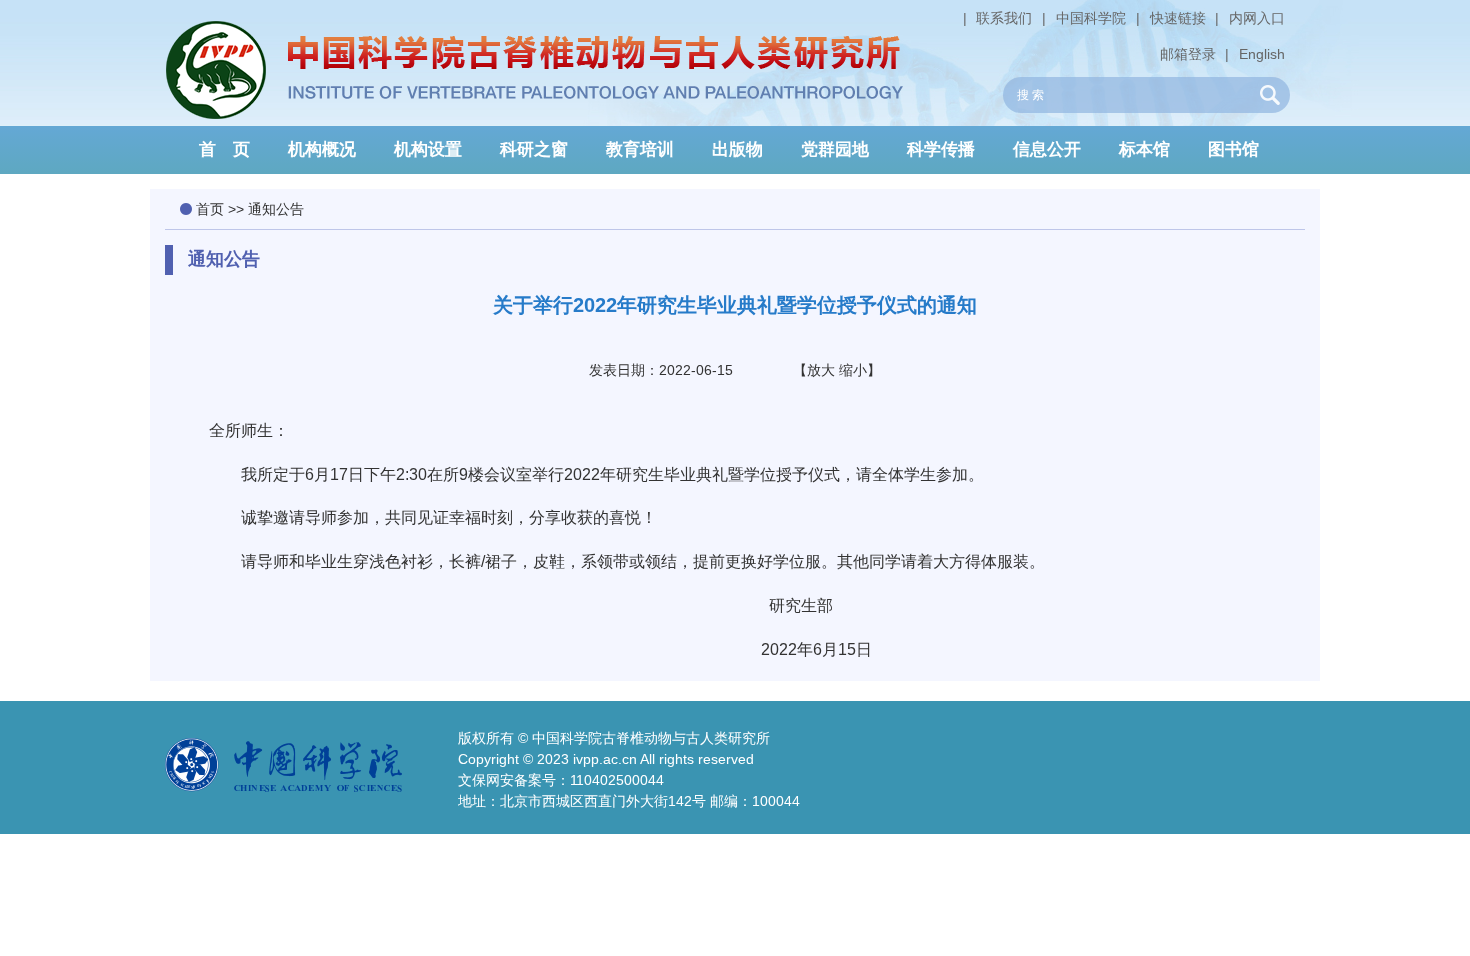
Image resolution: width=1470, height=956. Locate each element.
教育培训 (640, 149)
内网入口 (1257, 18)
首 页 (224, 149)
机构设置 (428, 149)
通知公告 (276, 209)
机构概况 (322, 149)
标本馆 (1144, 149)
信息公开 (1047, 149)
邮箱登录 (1188, 54)
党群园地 (835, 149)
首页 (210, 209)
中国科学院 (1091, 18)
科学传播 (941, 149)
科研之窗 (534, 149)
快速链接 (1178, 18)
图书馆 (1233, 149)
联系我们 (1004, 18)
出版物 (737, 149)
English (1262, 54)
